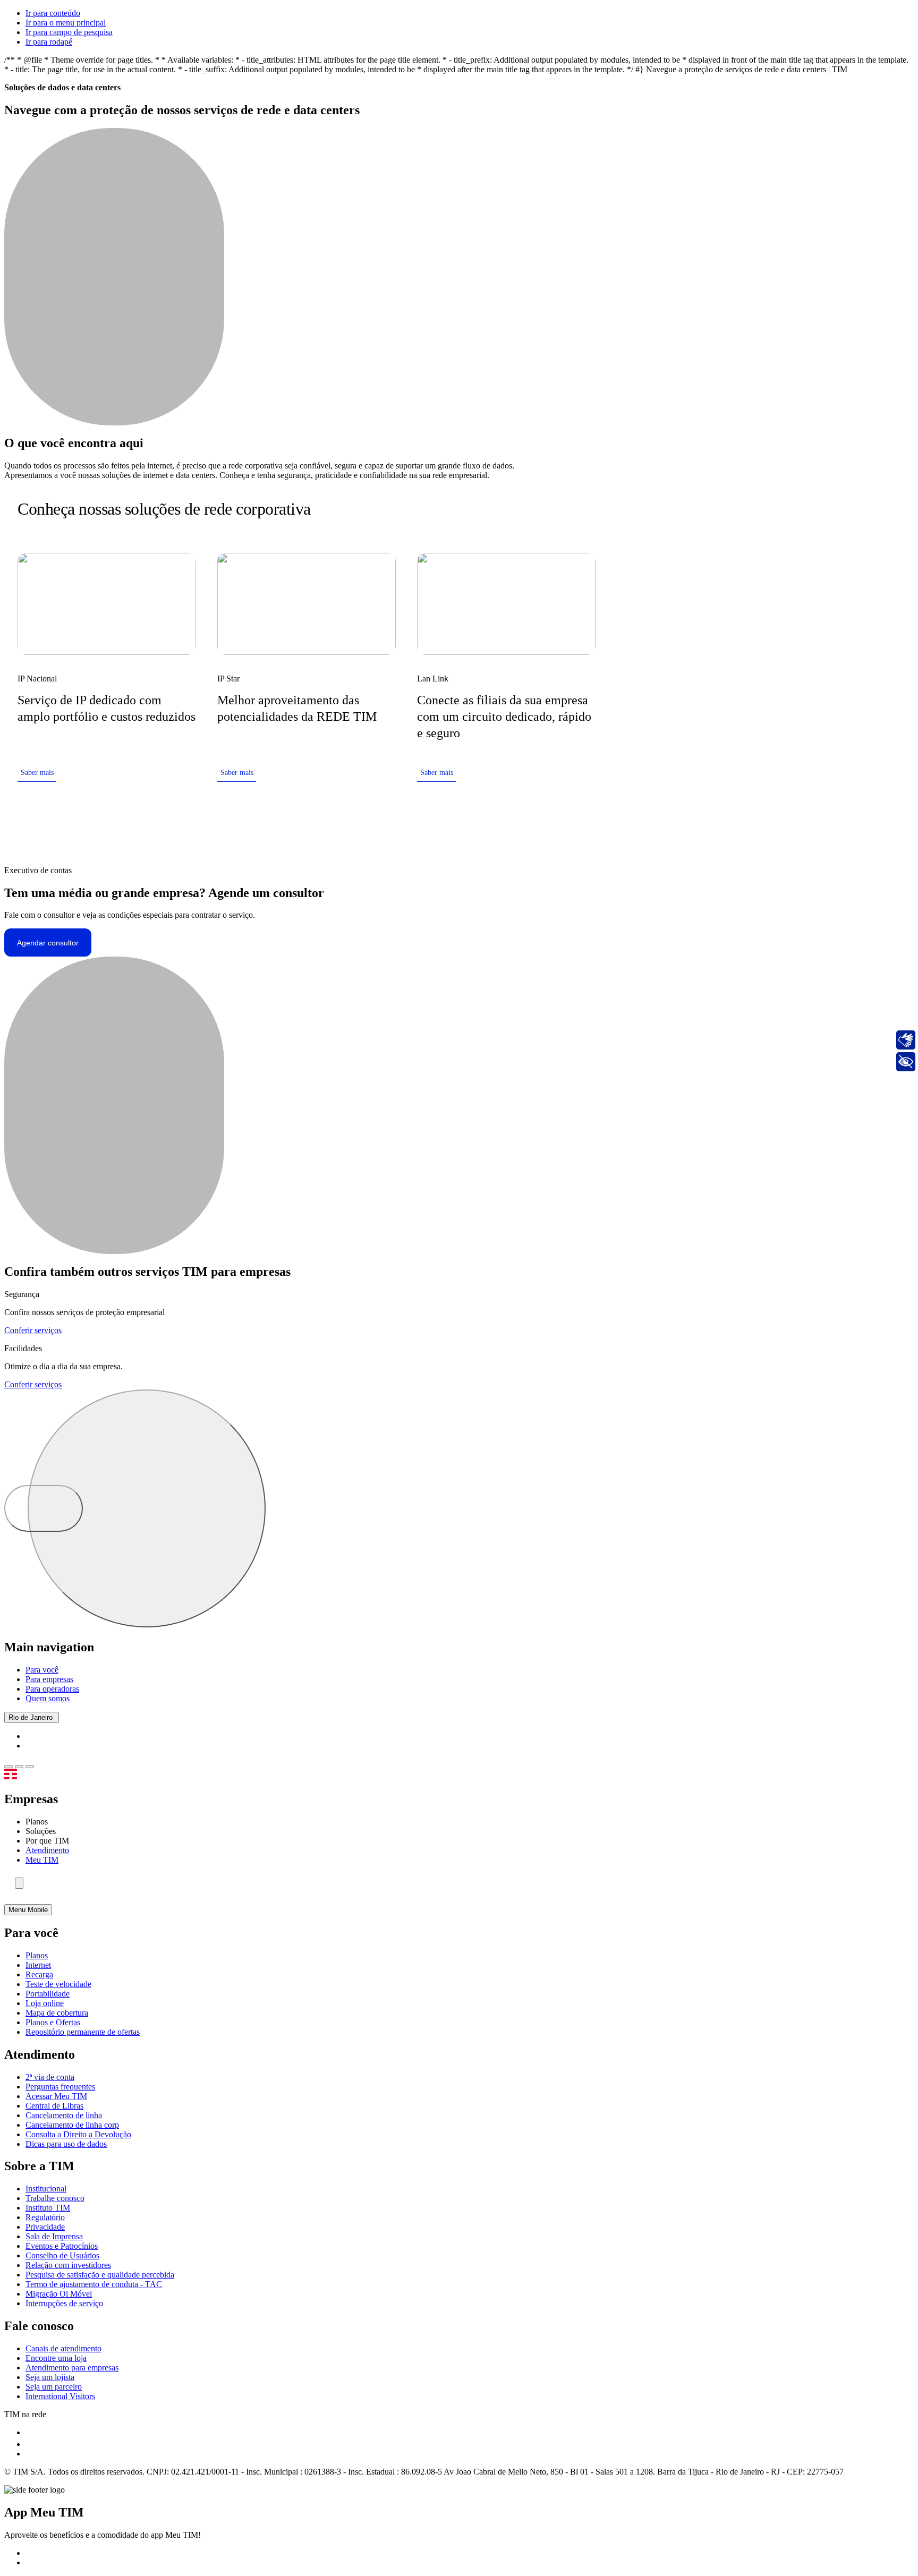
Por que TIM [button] (47, 1841)
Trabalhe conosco (55, 2198)
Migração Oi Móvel (59, 2294)
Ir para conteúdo (53, 13)
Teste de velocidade (58, 1984)
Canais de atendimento (63, 2348)
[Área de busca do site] (19, 1883)
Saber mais (37, 773)
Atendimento (47, 1850)
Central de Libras (54, 2106)
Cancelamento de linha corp (72, 2125)
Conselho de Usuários (62, 2255)
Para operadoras (52, 1689)
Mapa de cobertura (57, 2013)
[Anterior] (554, 509)
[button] (8, 1767)
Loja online (45, 2003)
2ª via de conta (50, 2077)
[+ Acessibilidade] (906, 1062)
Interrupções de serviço (64, 2303)
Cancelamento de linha (64, 2115)
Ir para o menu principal (66, 23)
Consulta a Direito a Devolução (78, 2134)
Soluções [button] (41, 1831)
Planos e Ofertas (53, 2022)
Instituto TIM (48, 2208)
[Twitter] (30, 2444)
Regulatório (45, 2217)
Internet (38, 1965)
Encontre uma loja (56, 2358)
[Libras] (906, 1040)
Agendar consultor (48, 943)
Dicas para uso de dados (66, 2144)
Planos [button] (37, 1822)
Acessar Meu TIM (56, 2096)
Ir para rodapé (49, 42)
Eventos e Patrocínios (62, 2246)
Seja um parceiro (54, 2387)
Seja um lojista (50, 2377)
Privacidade (45, 2227)
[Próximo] (588, 509)
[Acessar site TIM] (24, 1776)
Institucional (46, 2189)
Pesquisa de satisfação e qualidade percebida (100, 2275)
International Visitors (60, 2396)
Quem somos (48, 1698)
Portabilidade (48, 1994)
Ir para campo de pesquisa (69, 32)
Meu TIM (42, 1860)
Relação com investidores (68, 2265)
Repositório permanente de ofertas (83, 2032)
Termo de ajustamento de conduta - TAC (94, 2284)
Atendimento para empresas (72, 2368)
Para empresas (49, 1679)
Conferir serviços (33, 1330)
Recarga (39, 1974)
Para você (42, 1670)
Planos (37, 1955)
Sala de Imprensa (54, 2236)
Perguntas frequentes (60, 2087)
